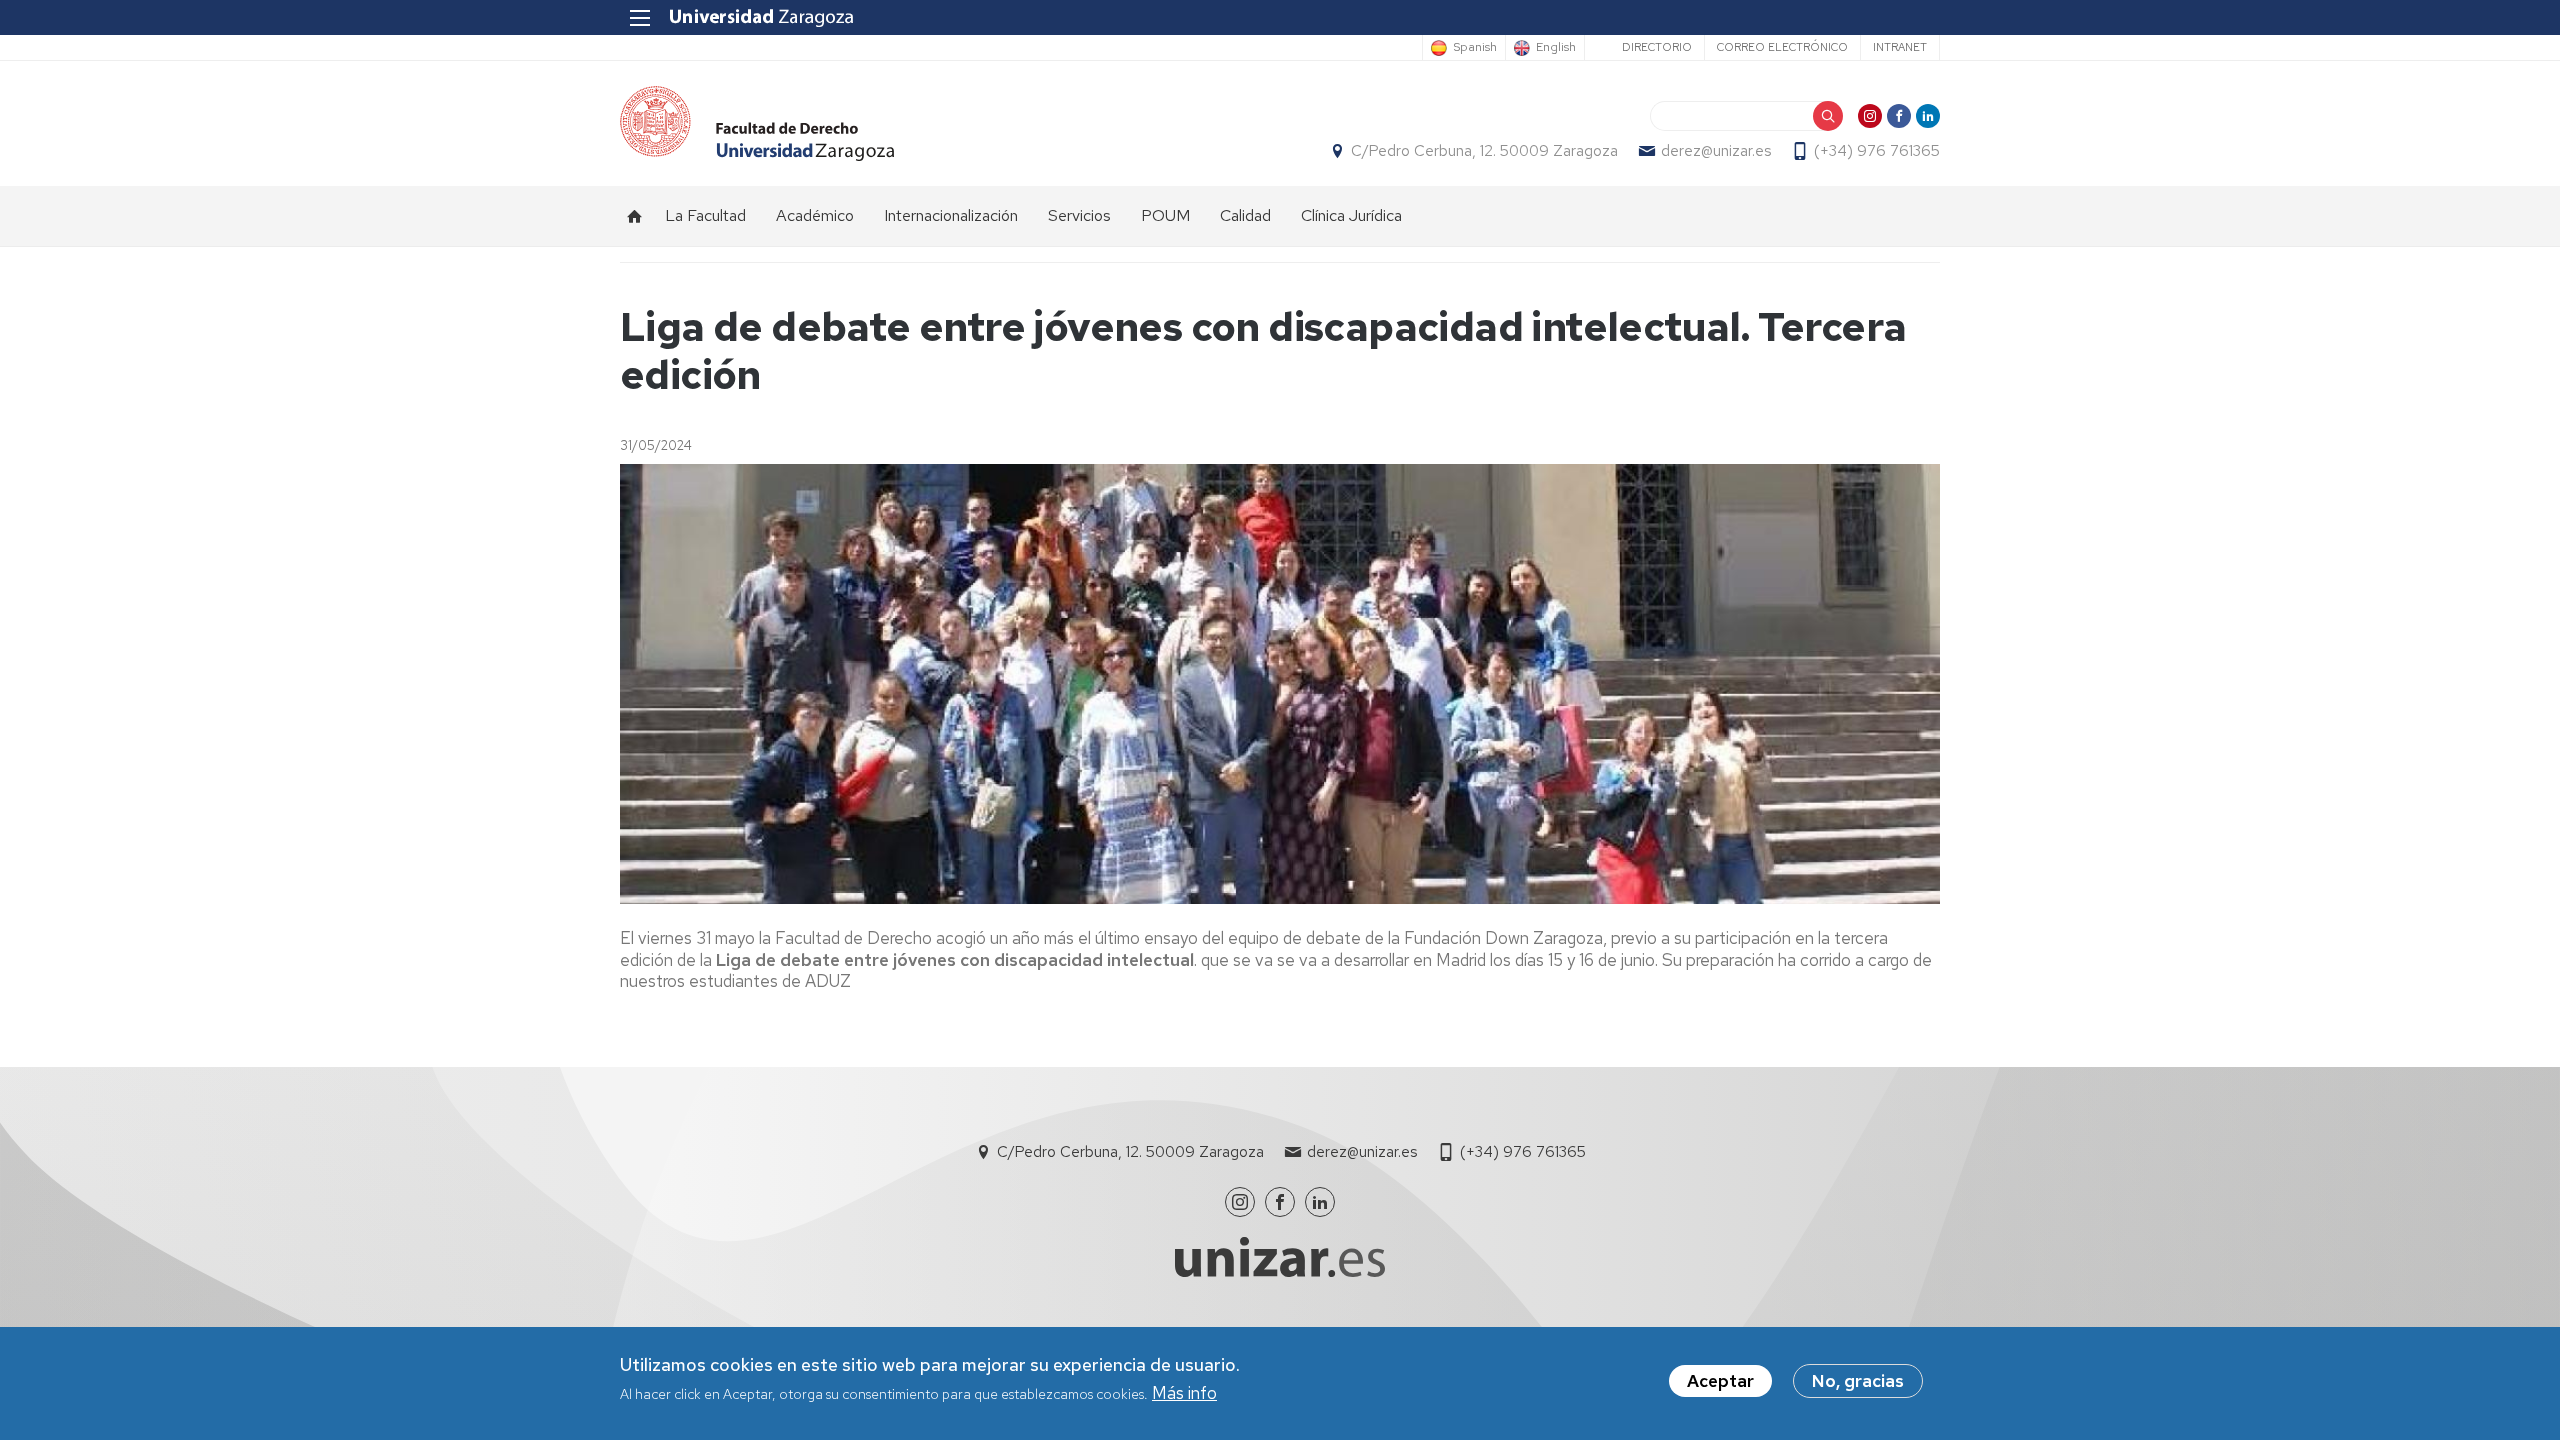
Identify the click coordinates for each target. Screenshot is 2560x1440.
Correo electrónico (1782, 47)
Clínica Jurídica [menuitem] (1351, 215)
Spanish (1475, 48)
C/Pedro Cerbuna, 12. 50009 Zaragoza (1484, 151)
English (1556, 48)
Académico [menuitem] (815, 215)
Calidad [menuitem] (1245, 215)
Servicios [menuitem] (1079, 215)
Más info (1184, 1394)
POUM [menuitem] (1165, 215)
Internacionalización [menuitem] (951, 215)
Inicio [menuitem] (635, 216)
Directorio (1657, 47)
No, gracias (1858, 1381)
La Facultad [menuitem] (705, 215)
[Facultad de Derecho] (757, 123)
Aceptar (1720, 1381)
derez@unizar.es (1716, 151)
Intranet (1900, 47)
